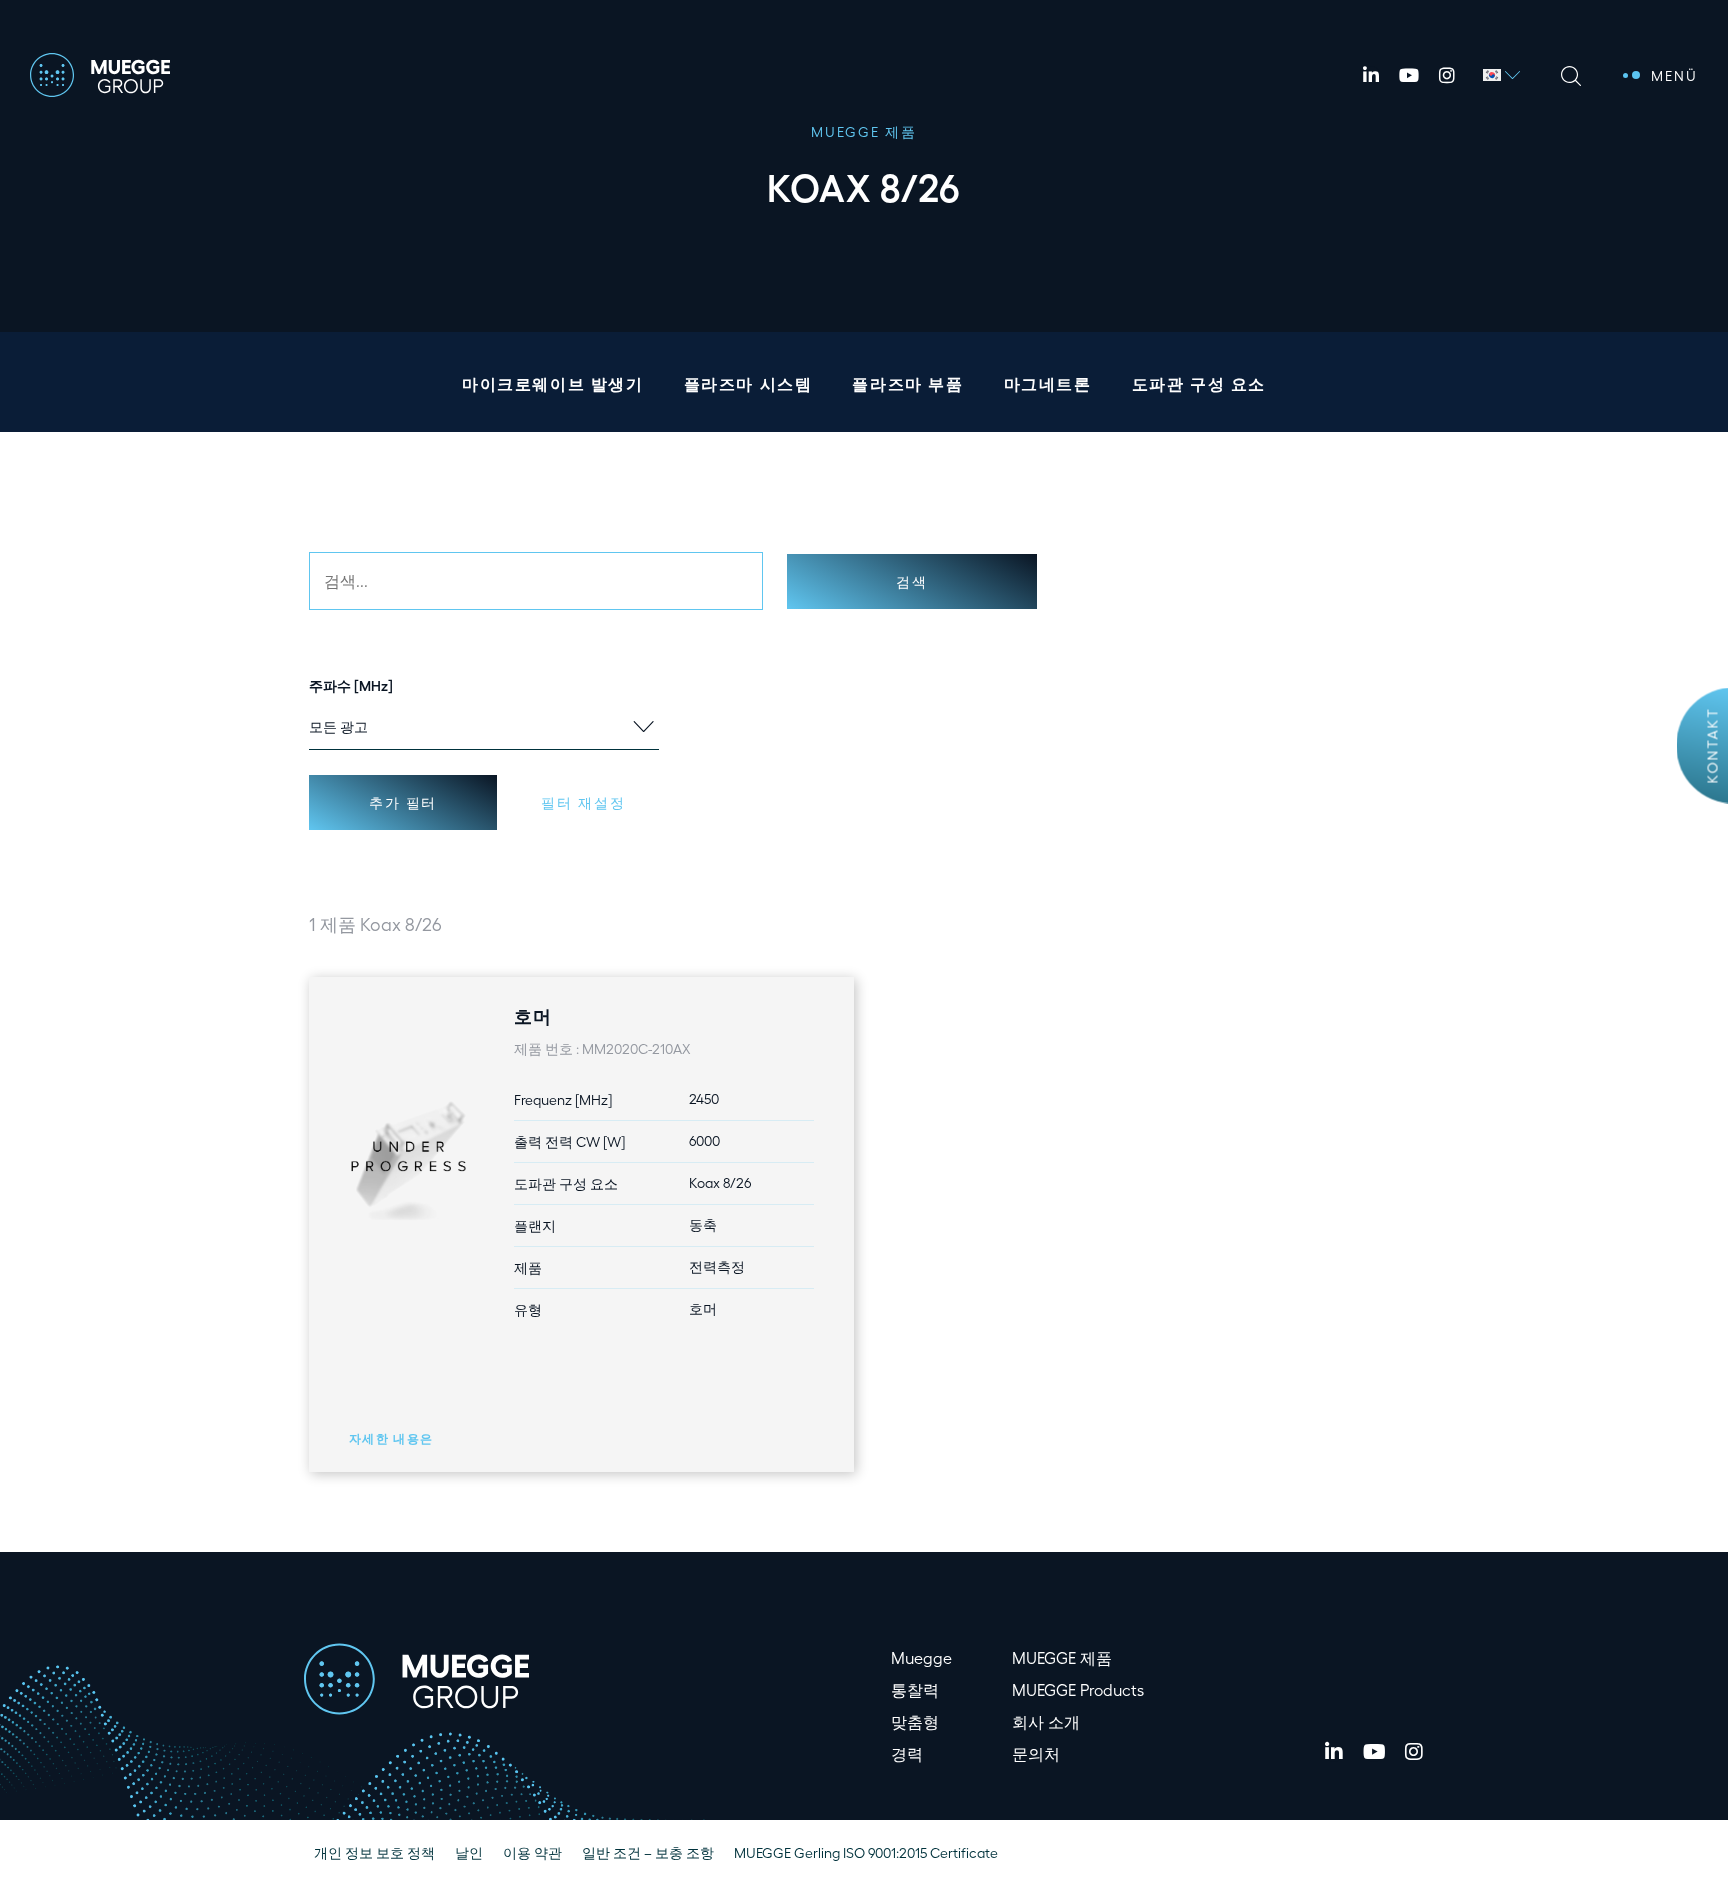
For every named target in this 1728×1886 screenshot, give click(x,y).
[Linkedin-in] (1371, 75)
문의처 (1036, 1753)
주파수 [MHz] (351, 685)
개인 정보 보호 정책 (374, 1852)
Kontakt (1712, 745)
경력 (907, 1753)
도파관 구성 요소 (1199, 383)
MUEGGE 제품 (1062, 1657)
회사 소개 (1046, 1721)
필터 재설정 (583, 802)
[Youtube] (1409, 75)
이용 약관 (532, 1852)
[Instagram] (1447, 75)
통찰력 (915, 1689)
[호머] (409, 1157)
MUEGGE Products (1078, 1689)
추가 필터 (403, 802)
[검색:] (536, 581)
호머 (532, 1015)
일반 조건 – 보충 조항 (648, 1852)
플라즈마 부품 (907, 383)
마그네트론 (1048, 383)
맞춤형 (915, 1721)
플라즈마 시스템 (748, 383)
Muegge (921, 1657)
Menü (1674, 75)
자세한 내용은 (391, 1438)
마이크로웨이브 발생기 (553, 383)
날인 (469, 1852)
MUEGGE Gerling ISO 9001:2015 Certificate (866, 1852)
